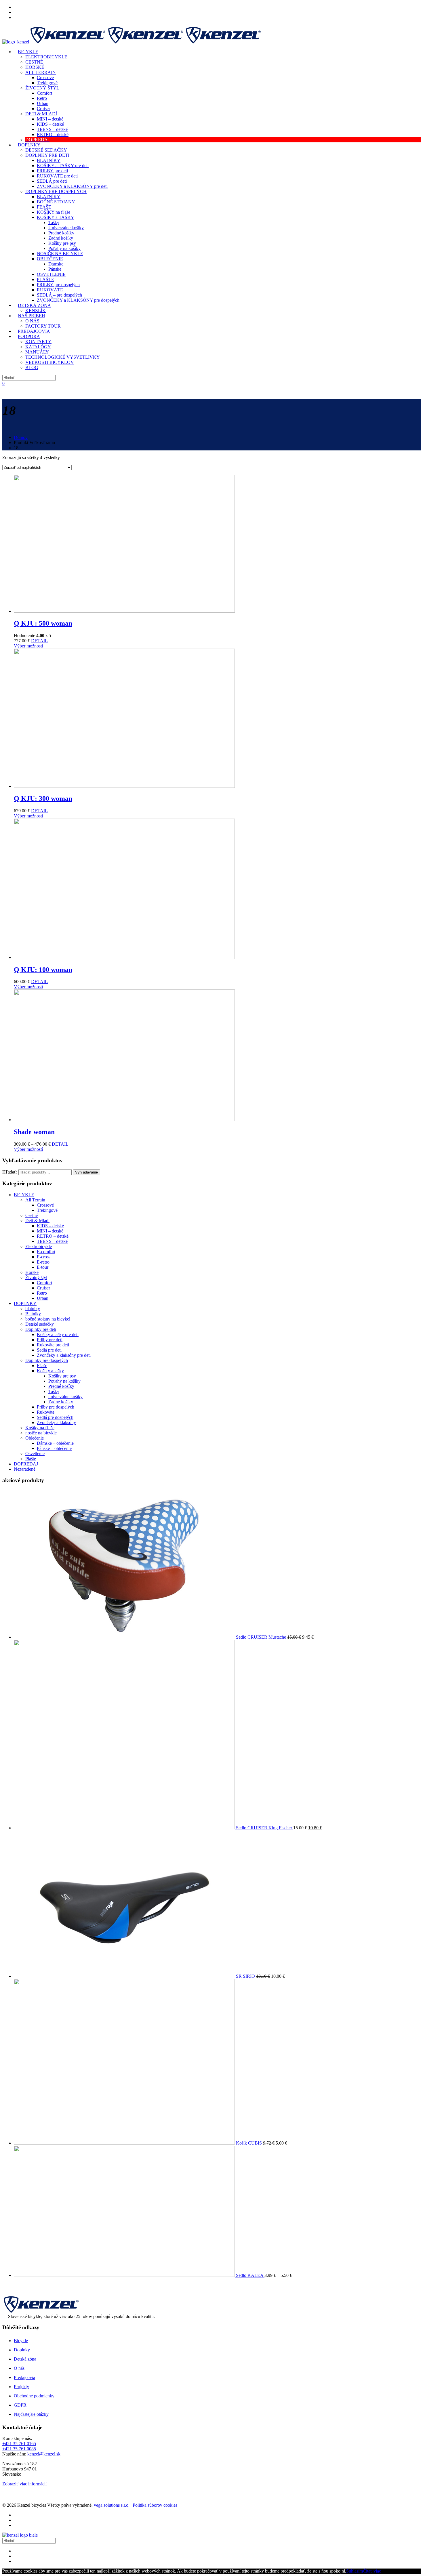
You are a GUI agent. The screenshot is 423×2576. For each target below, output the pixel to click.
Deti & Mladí (37, 1221)
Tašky (54, 1391)
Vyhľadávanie (86, 1172)
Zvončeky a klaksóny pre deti (64, 1355)
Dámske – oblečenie (55, 1443)
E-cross (44, 1257)
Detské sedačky (40, 1324)
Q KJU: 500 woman (43, 623)
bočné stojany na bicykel (48, 1319)
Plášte (31, 1459)
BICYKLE (24, 1195)
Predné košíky (61, 1386)
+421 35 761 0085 (19, 2449)
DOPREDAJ (26, 1464)
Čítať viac (372, 2571)
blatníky (33, 1309)
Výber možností (28, 646)
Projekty (21, 2387)
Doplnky (22, 2350)
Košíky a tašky (50, 1371)
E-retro (43, 1262)
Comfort (44, 1283)
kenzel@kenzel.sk (44, 2454)
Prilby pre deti (50, 1340)
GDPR (20, 2405)
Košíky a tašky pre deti (58, 1334)
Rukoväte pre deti (53, 1345)
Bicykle (21, 2341)
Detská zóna (25, 2359)
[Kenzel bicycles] (132, 42)
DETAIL (39, 641)
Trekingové (47, 1210)
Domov (21, 437)
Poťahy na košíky (64, 1381)
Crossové (45, 1205)
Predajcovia (24, 2377)
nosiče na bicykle (41, 1433)
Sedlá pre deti (49, 1350)
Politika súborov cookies (155, 2505)
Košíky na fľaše (40, 1428)
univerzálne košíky (65, 1397)
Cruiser (43, 1288)
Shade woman (34, 1132)
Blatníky (33, 1314)
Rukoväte (46, 1412)
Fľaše (42, 1366)
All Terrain (35, 1200)
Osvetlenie (35, 1454)
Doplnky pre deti (41, 1329)
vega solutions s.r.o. (112, 2505)
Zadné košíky (61, 1402)
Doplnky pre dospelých (47, 1360)
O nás (19, 2368)
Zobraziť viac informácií (24, 2484)
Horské (32, 1272)
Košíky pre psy (62, 1376)
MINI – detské (50, 1231)
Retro (42, 1293)
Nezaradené (25, 1469)
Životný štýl (36, 1278)
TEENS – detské (52, 1241)
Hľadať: (10, 1172)
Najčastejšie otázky (31, 2414)
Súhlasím (355, 2571)
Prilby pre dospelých (56, 1407)
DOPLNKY (25, 1303)
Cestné (32, 1215)
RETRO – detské (53, 1236)
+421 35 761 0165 (19, 2444)
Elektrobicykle (39, 1246)
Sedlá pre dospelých (55, 1417)
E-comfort (46, 1252)
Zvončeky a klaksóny (56, 1422)
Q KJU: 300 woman (43, 798)
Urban (43, 1298)
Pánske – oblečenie (54, 1448)
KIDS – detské (50, 1226)
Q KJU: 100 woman (43, 970)
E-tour (43, 1267)
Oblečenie (35, 1438)
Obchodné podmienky (34, 2396)
